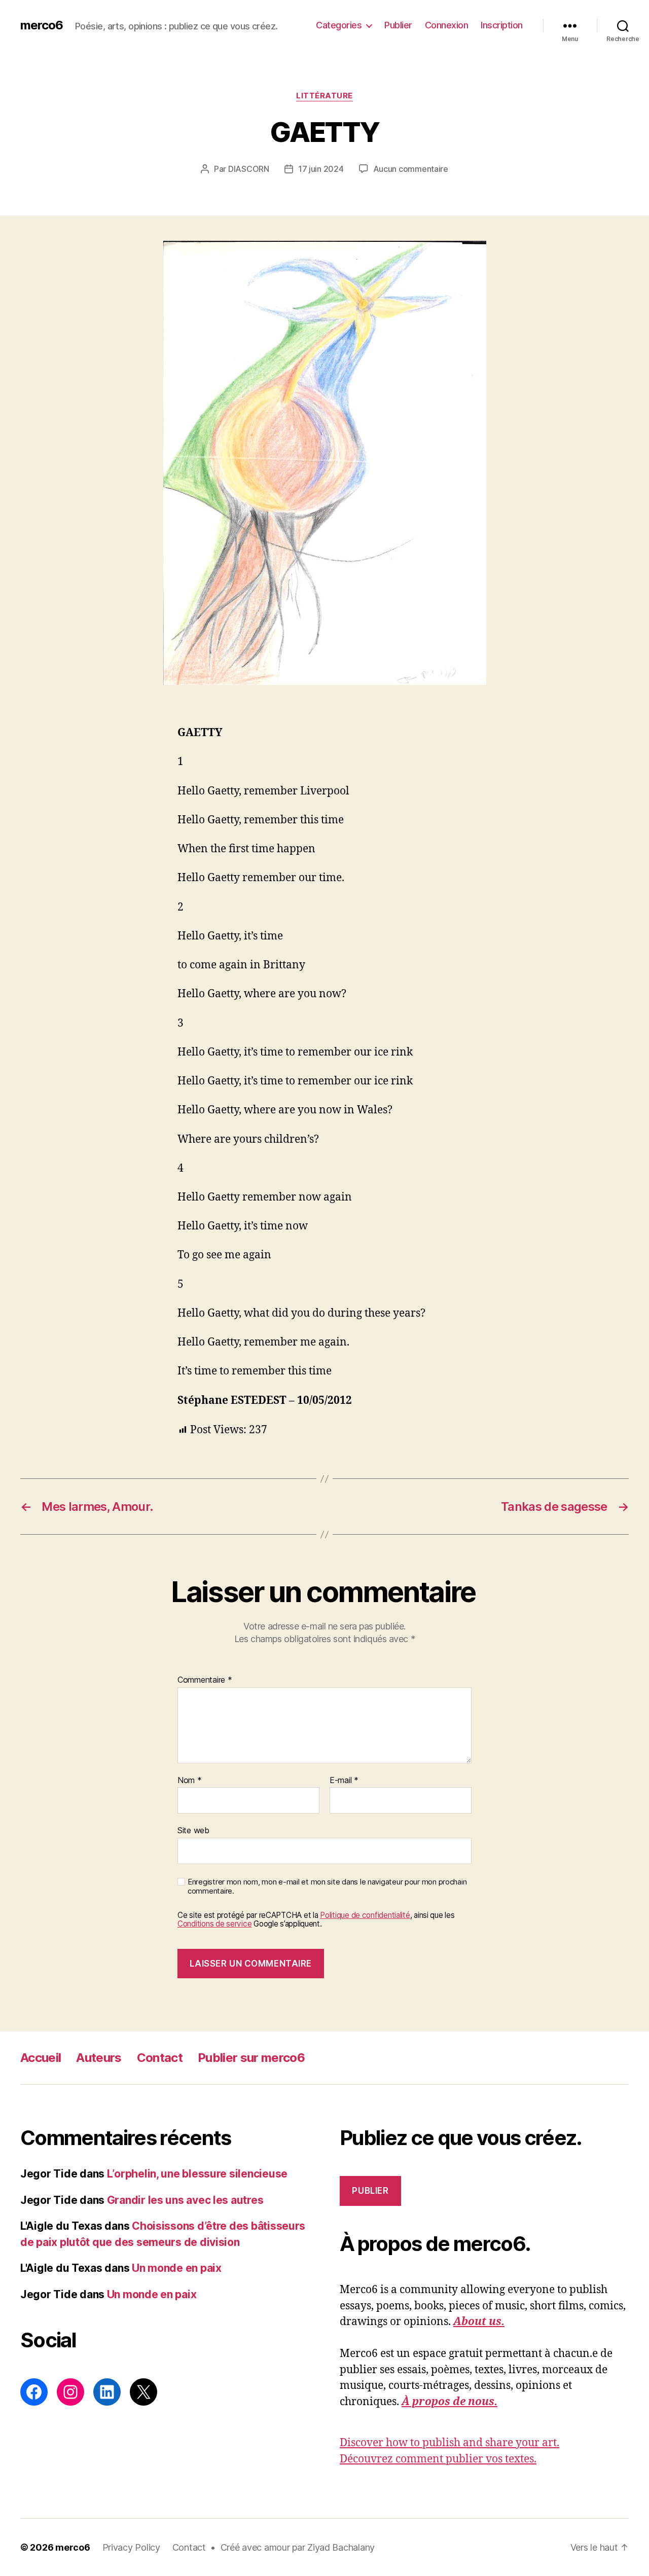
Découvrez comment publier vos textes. (438, 2459)
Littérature (324, 96)
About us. (479, 2322)
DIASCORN (249, 169)
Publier (398, 25)
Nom (190, 1781)
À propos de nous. (449, 2402)
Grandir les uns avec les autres (185, 2200)
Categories (339, 25)
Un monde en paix (177, 2268)
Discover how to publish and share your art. (449, 2443)
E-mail (344, 1781)
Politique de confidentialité (365, 1915)
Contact (160, 2058)
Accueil (41, 2058)
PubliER (370, 2191)
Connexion (447, 25)
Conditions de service (214, 1924)
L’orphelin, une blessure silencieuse (197, 2174)
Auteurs (99, 2058)
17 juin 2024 (321, 169)
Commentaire (205, 1680)
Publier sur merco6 (251, 2058)
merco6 (42, 25)
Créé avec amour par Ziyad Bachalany (298, 2547)
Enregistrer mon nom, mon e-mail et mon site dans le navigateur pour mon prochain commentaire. (327, 1887)
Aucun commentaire (411, 169)
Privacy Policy (131, 2547)
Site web (193, 1830)
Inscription (502, 25)
